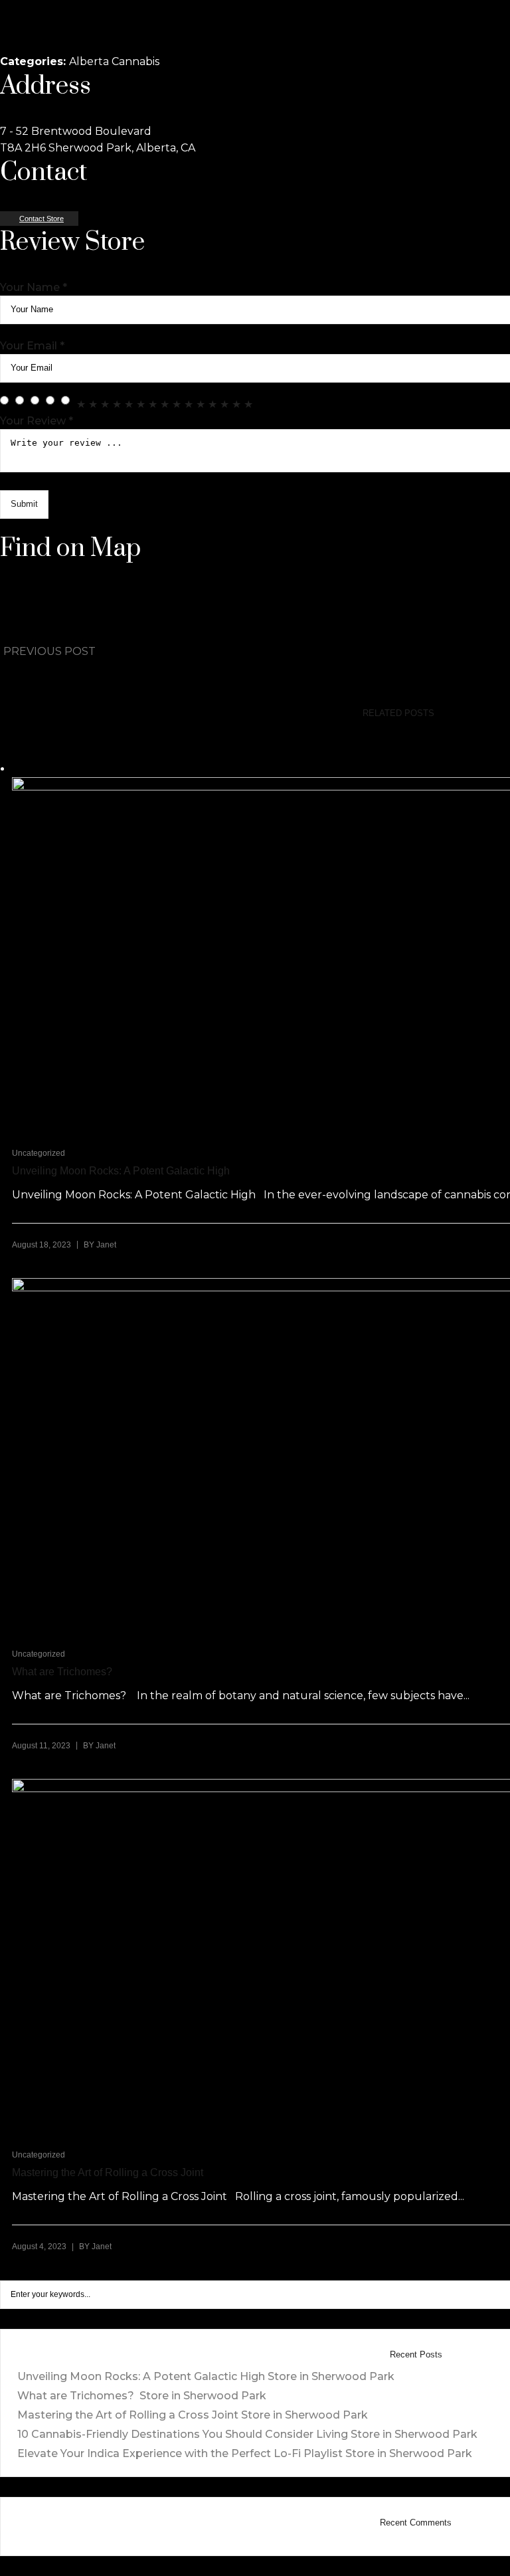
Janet (106, 1245)
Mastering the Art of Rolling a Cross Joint (193, 2415)
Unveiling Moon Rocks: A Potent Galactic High (206, 2376)
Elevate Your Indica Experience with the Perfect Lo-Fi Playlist (245, 2453)
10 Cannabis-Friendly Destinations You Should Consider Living (247, 2434)
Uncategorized (39, 1153)
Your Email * (32, 346)
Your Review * (37, 421)
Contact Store (42, 219)
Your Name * (34, 287)
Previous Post (49, 651)
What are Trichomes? (142, 2396)
